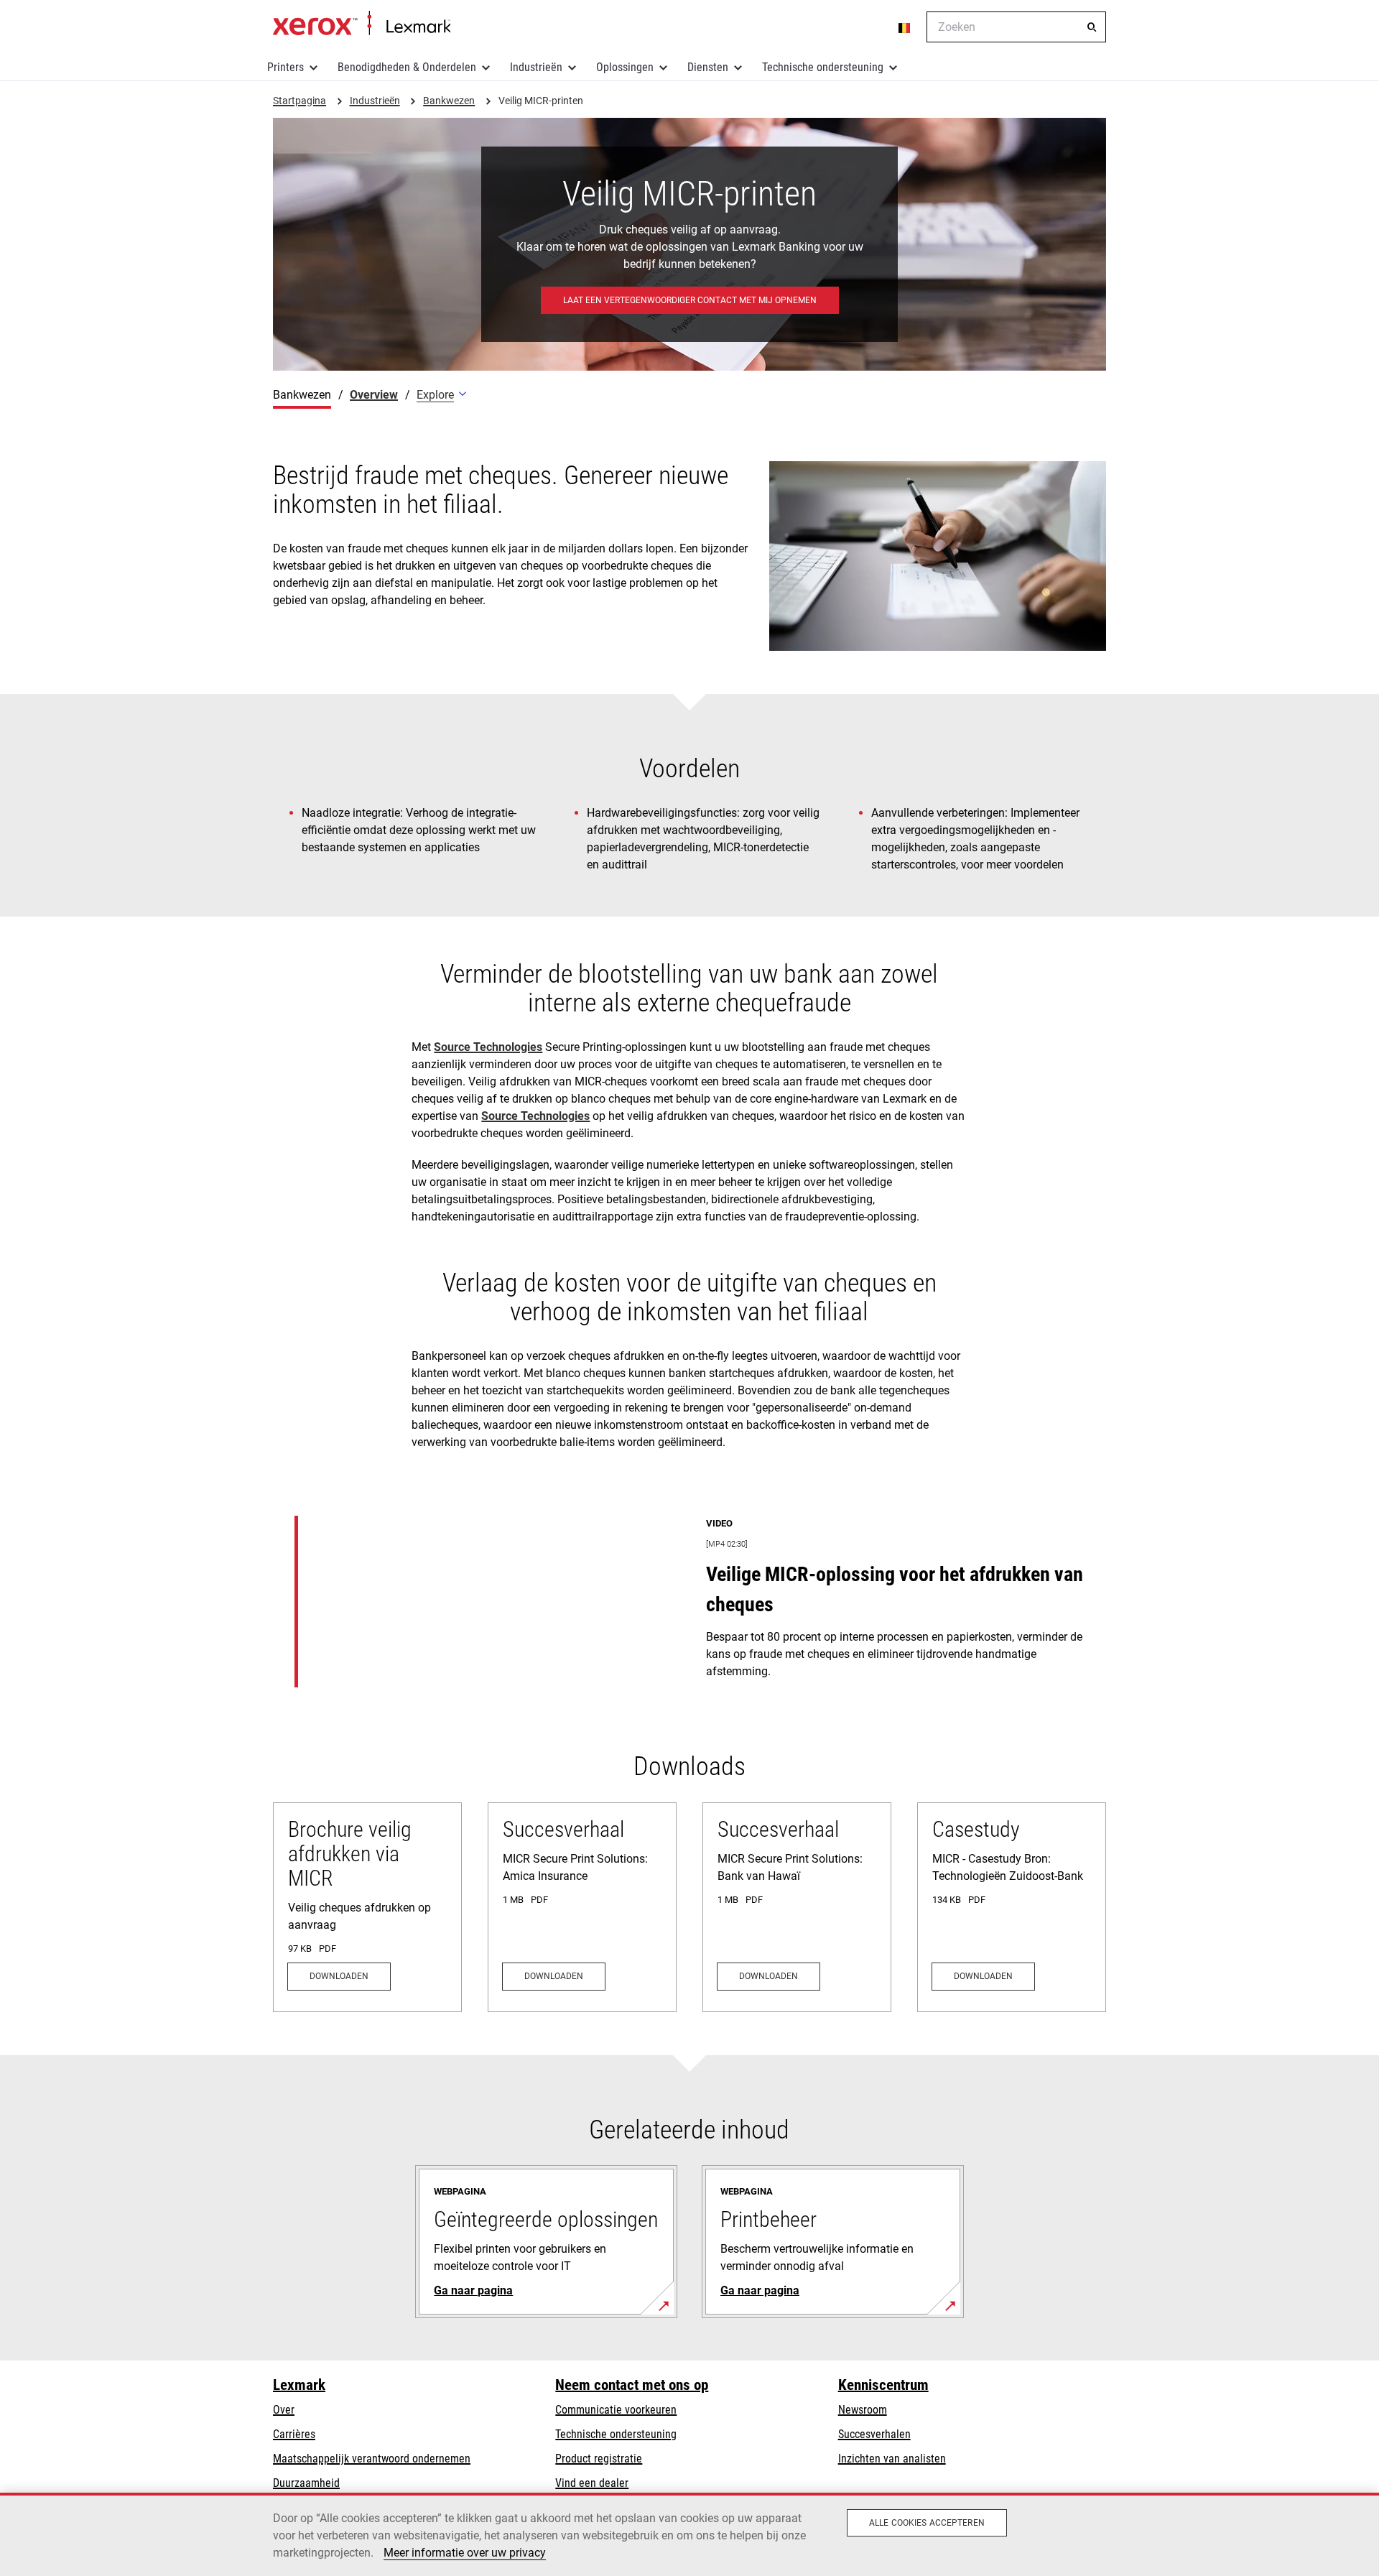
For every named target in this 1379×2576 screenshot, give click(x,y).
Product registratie (599, 2459)
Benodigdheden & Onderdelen (407, 67)
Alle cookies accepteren (927, 2523)
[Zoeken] (1092, 27)
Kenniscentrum (883, 2385)
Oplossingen (625, 67)
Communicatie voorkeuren (616, 2410)
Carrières (294, 2434)
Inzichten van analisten (892, 2459)
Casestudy (976, 1829)
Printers (285, 67)
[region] (689, 2534)
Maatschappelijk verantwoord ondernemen (372, 2459)
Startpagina (362, 24)
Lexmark (299, 2385)
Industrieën (536, 67)
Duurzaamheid (306, 2483)
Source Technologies (488, 1047)
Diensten (708, 67)
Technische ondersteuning (823, 67)
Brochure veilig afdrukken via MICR (350, 1854)
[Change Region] (905, 27)
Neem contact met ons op (632, 2385)
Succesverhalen (874, 2434)
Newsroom (863, 2410)
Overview (374, 395)
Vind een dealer (592, 2483)
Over (284, 2410)
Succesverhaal (563, 1829)
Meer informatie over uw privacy (465, 2553)
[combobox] (1016, 27)
